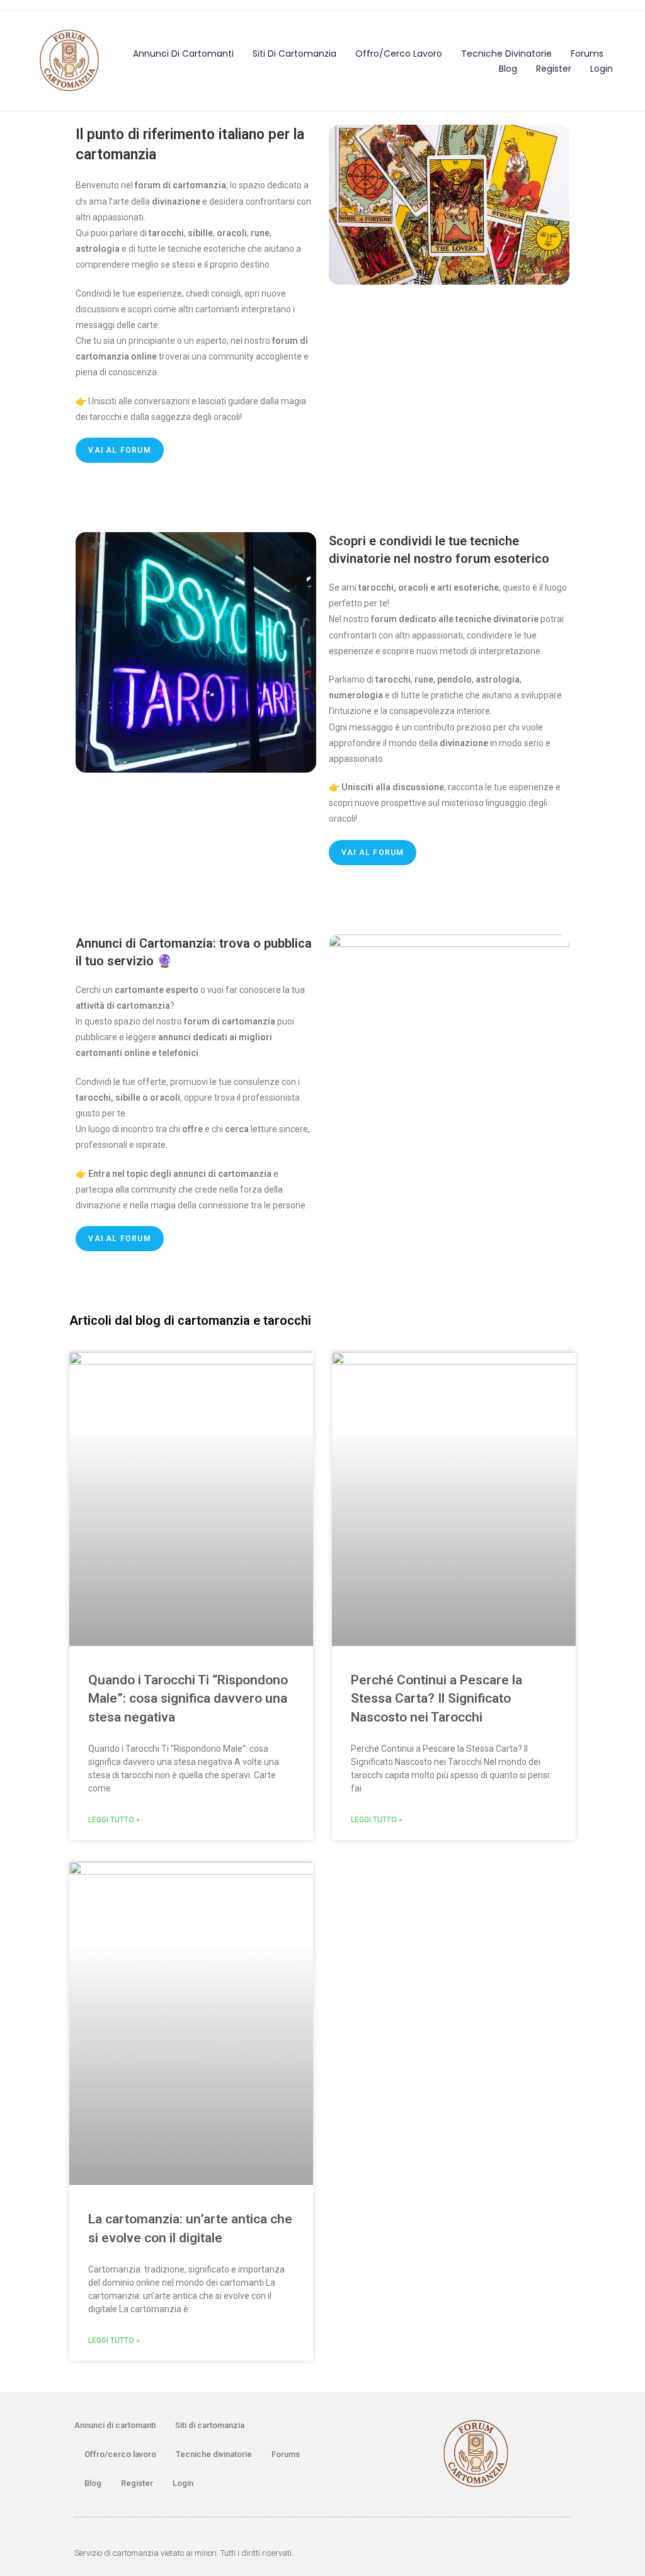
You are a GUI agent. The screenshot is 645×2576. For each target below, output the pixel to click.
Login (602, 69)
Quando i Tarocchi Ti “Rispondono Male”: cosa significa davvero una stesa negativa (188, 1699)
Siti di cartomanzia (294, 54)
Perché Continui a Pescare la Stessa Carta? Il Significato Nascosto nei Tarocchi (437, 1699)
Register (554, 69)
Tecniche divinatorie (506, 54)
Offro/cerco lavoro (399, 54)
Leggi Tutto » (114, 1820)
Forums (587, 54)
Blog (508, 69)
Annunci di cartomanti (183, 54)
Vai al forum (119, 450)
